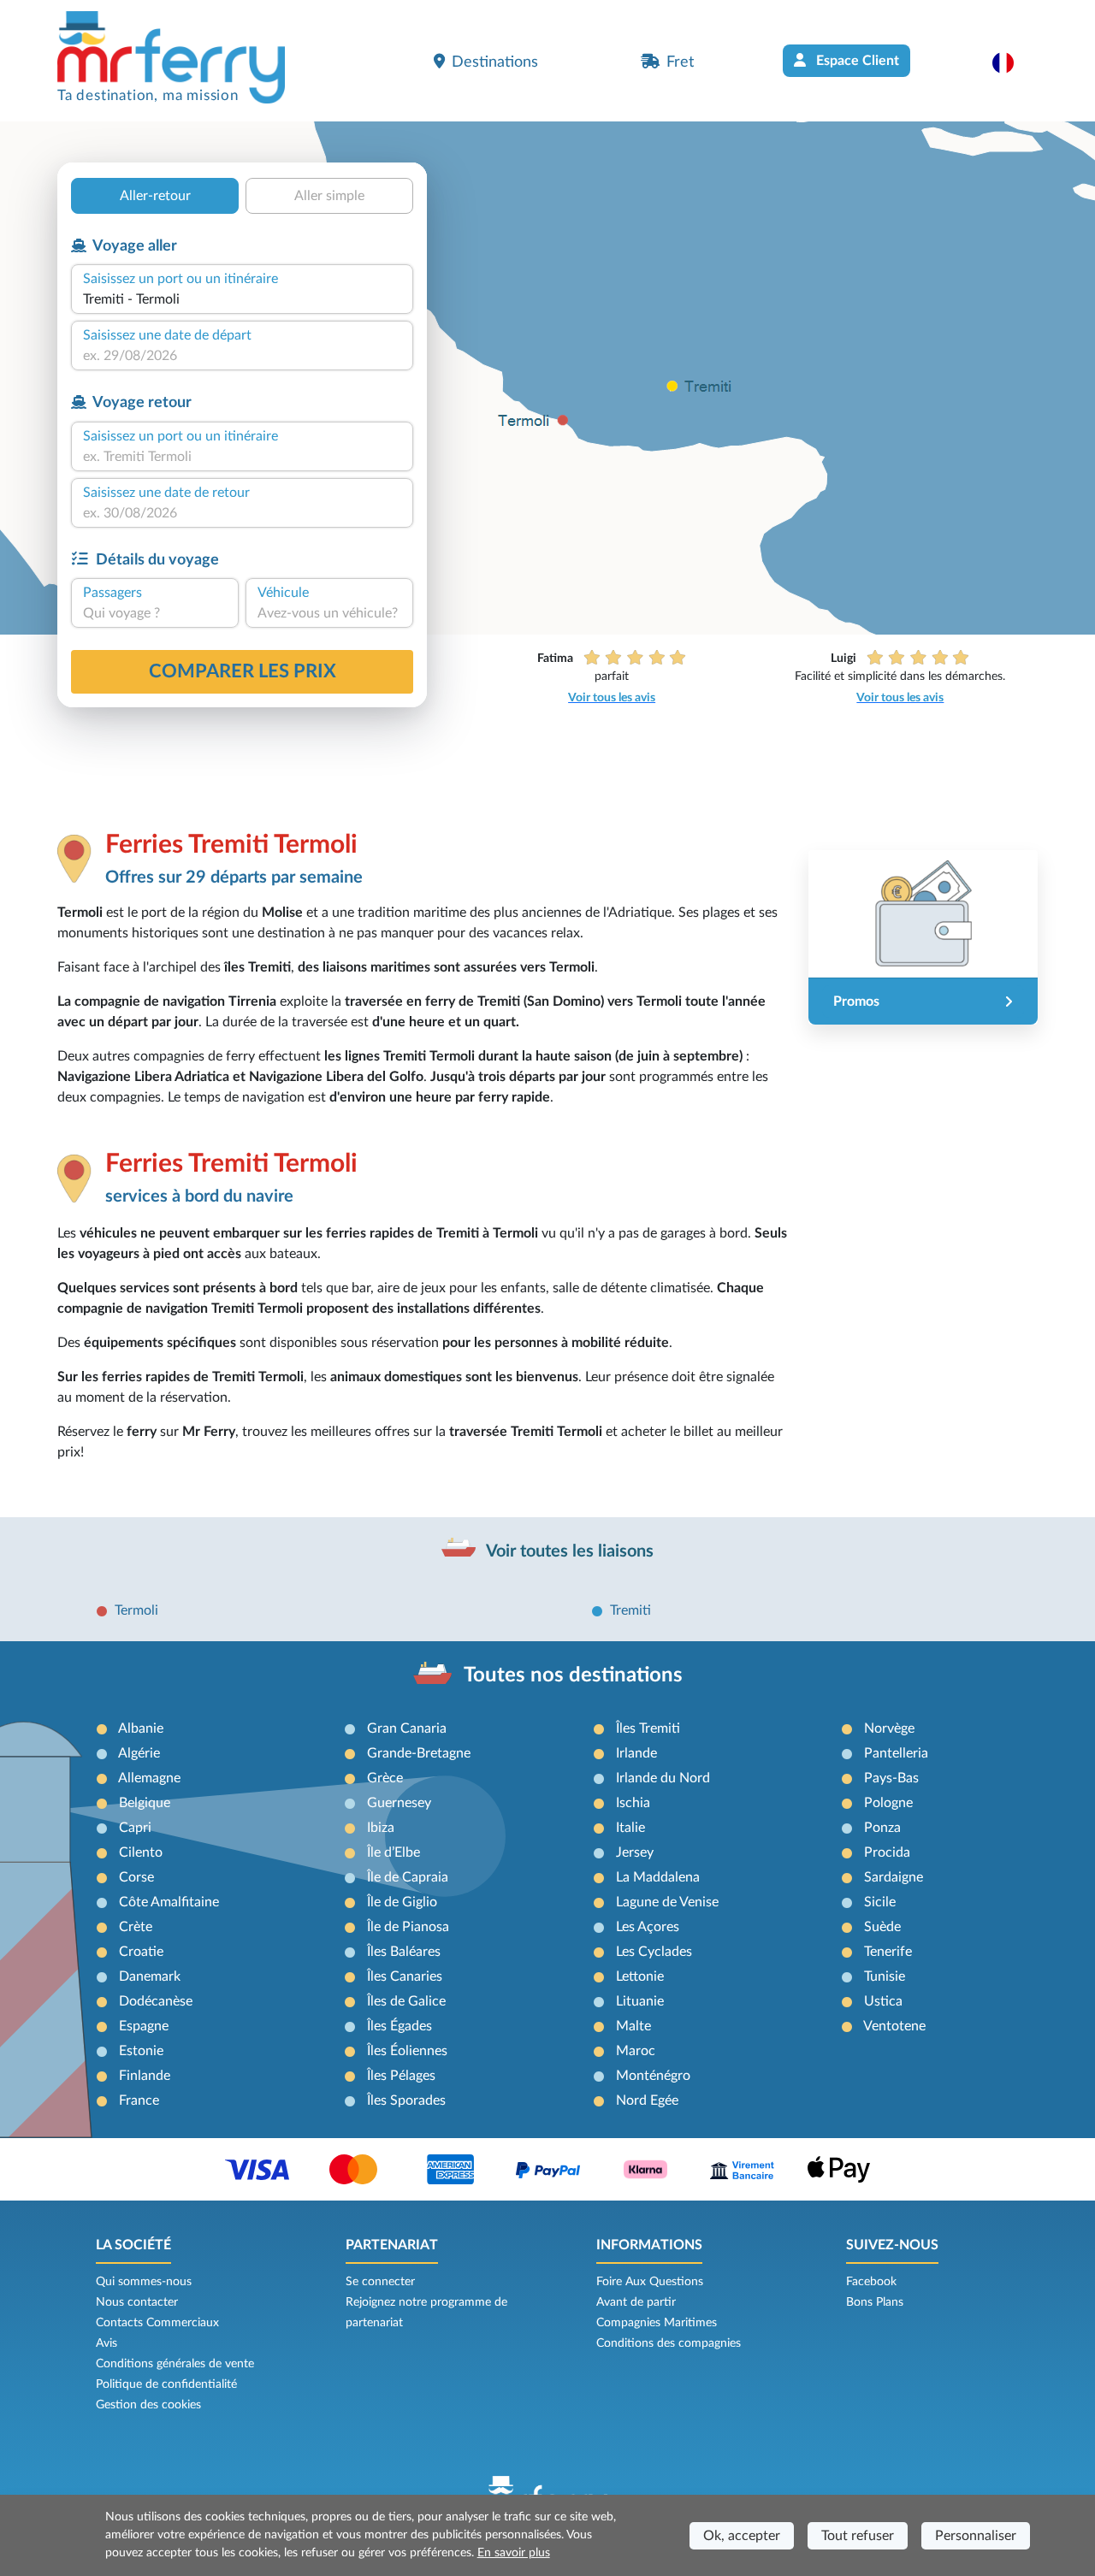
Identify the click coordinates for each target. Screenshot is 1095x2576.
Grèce (385, 1778)
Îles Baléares (404, 1952)
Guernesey (399, 1803)
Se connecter (380, 2282)
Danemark (150, 1976)
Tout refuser (858, 2536)
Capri (135, 1828)
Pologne (888, 1803)
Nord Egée (647, 2100)
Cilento (141, 1852)
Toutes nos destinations (573, 1675)
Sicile (880, 1902)
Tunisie (885, 1976)
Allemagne (149, 1778)
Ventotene (894, 2026)
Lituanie (640, 2001)
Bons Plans (875, 2302)
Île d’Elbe (394, 1852)
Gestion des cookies (148, 2405)
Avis (107, 2343)
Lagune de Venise (667, 1902)
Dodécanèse (156, 2001)
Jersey (635, 1852)
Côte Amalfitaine (169, 1902)
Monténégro (653, 2076)
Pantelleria (896, 1753)
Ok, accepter (742, 2536)
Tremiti (630, 1610)
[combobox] (242, 299)
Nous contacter (137, 2302)
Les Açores (648, 1927)
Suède (882, 1927)
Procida (887, 1852)
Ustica (883, 2001)
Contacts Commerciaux (157, 2323)
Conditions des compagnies (669, 2343)
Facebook (871, 2282)
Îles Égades (400, 2026)
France (139, 2100)
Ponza (882, 1828)
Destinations (495, 62)
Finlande (145, 2076)
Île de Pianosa (408, 1927)
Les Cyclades (654, 1952)
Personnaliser (976, 2536)
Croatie (141, 1952)
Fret (680, 62)
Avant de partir (636, 2302)
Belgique (145, 1803)
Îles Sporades (406, 2100)
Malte (633, 2026)
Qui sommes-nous (144, 2282)
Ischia (633, 1803)
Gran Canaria (407, 1728)
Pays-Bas (891, 1778)
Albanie (141, 1728)
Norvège (889, 1728)
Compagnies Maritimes (657, 2323)
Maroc (636, 2051)
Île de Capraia (408, 1877)
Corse (136, 1877)
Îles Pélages (401, 2076)
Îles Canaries (405, 1976)
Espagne (144, 2026)
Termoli (136, 1610)
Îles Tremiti (648, 1728)
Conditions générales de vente (175, 2364)
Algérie (139, 1753)
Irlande (636, 1753)
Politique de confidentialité (166, 2384)
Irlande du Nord (663, 1778)
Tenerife (888, 1952)
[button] (1012, 62)
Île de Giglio (402, 1902)
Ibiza (381, 1828)
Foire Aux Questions (650, 2282)
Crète (136, 1927)
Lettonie (640, 1976)
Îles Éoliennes (407, 2051)
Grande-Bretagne (419, 1753)
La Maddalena (658, 1877)
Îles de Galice (406, 2001)
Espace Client (856, 61)
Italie (630, 1828)
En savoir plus (514, 2553)
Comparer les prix (243, 671)
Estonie (141, 2051)
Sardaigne (894, 1877)
